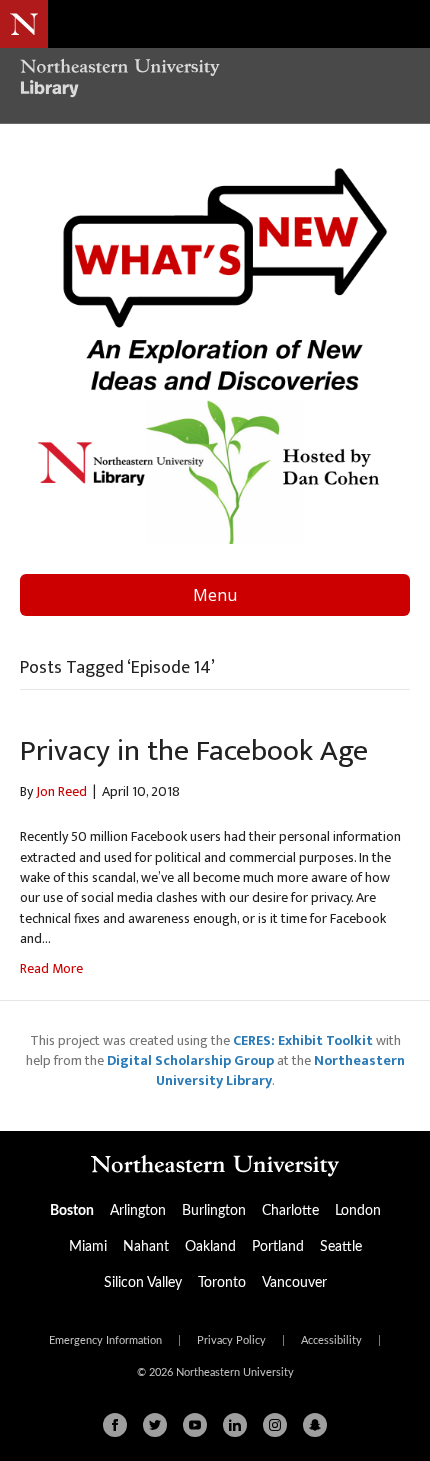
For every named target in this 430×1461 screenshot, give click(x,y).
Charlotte (290, 1211)
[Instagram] (275, 1425)
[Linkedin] (235, 1425)
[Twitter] (155, 1425)
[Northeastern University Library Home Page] (215, 80)
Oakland (210, 1247)
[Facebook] (115, 1425)
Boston (72, 1211)
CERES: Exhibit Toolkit (303, 1040)
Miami (88, 1247)
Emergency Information (105, 1341)
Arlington (138, 1211)
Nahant (146, 1247)
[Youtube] (195, 1425)
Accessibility (331, 1341)
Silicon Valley (143, 1283)
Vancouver (294, 1283)
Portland (278, 1247)
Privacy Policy (231, 1341)
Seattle (341, 1247)
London (358, 1211)
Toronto (222, 1283)
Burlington (214, 1211)
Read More (51, 968)
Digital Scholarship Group (190, 1060)
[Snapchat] (315, 1425)
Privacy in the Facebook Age (194, 751)
